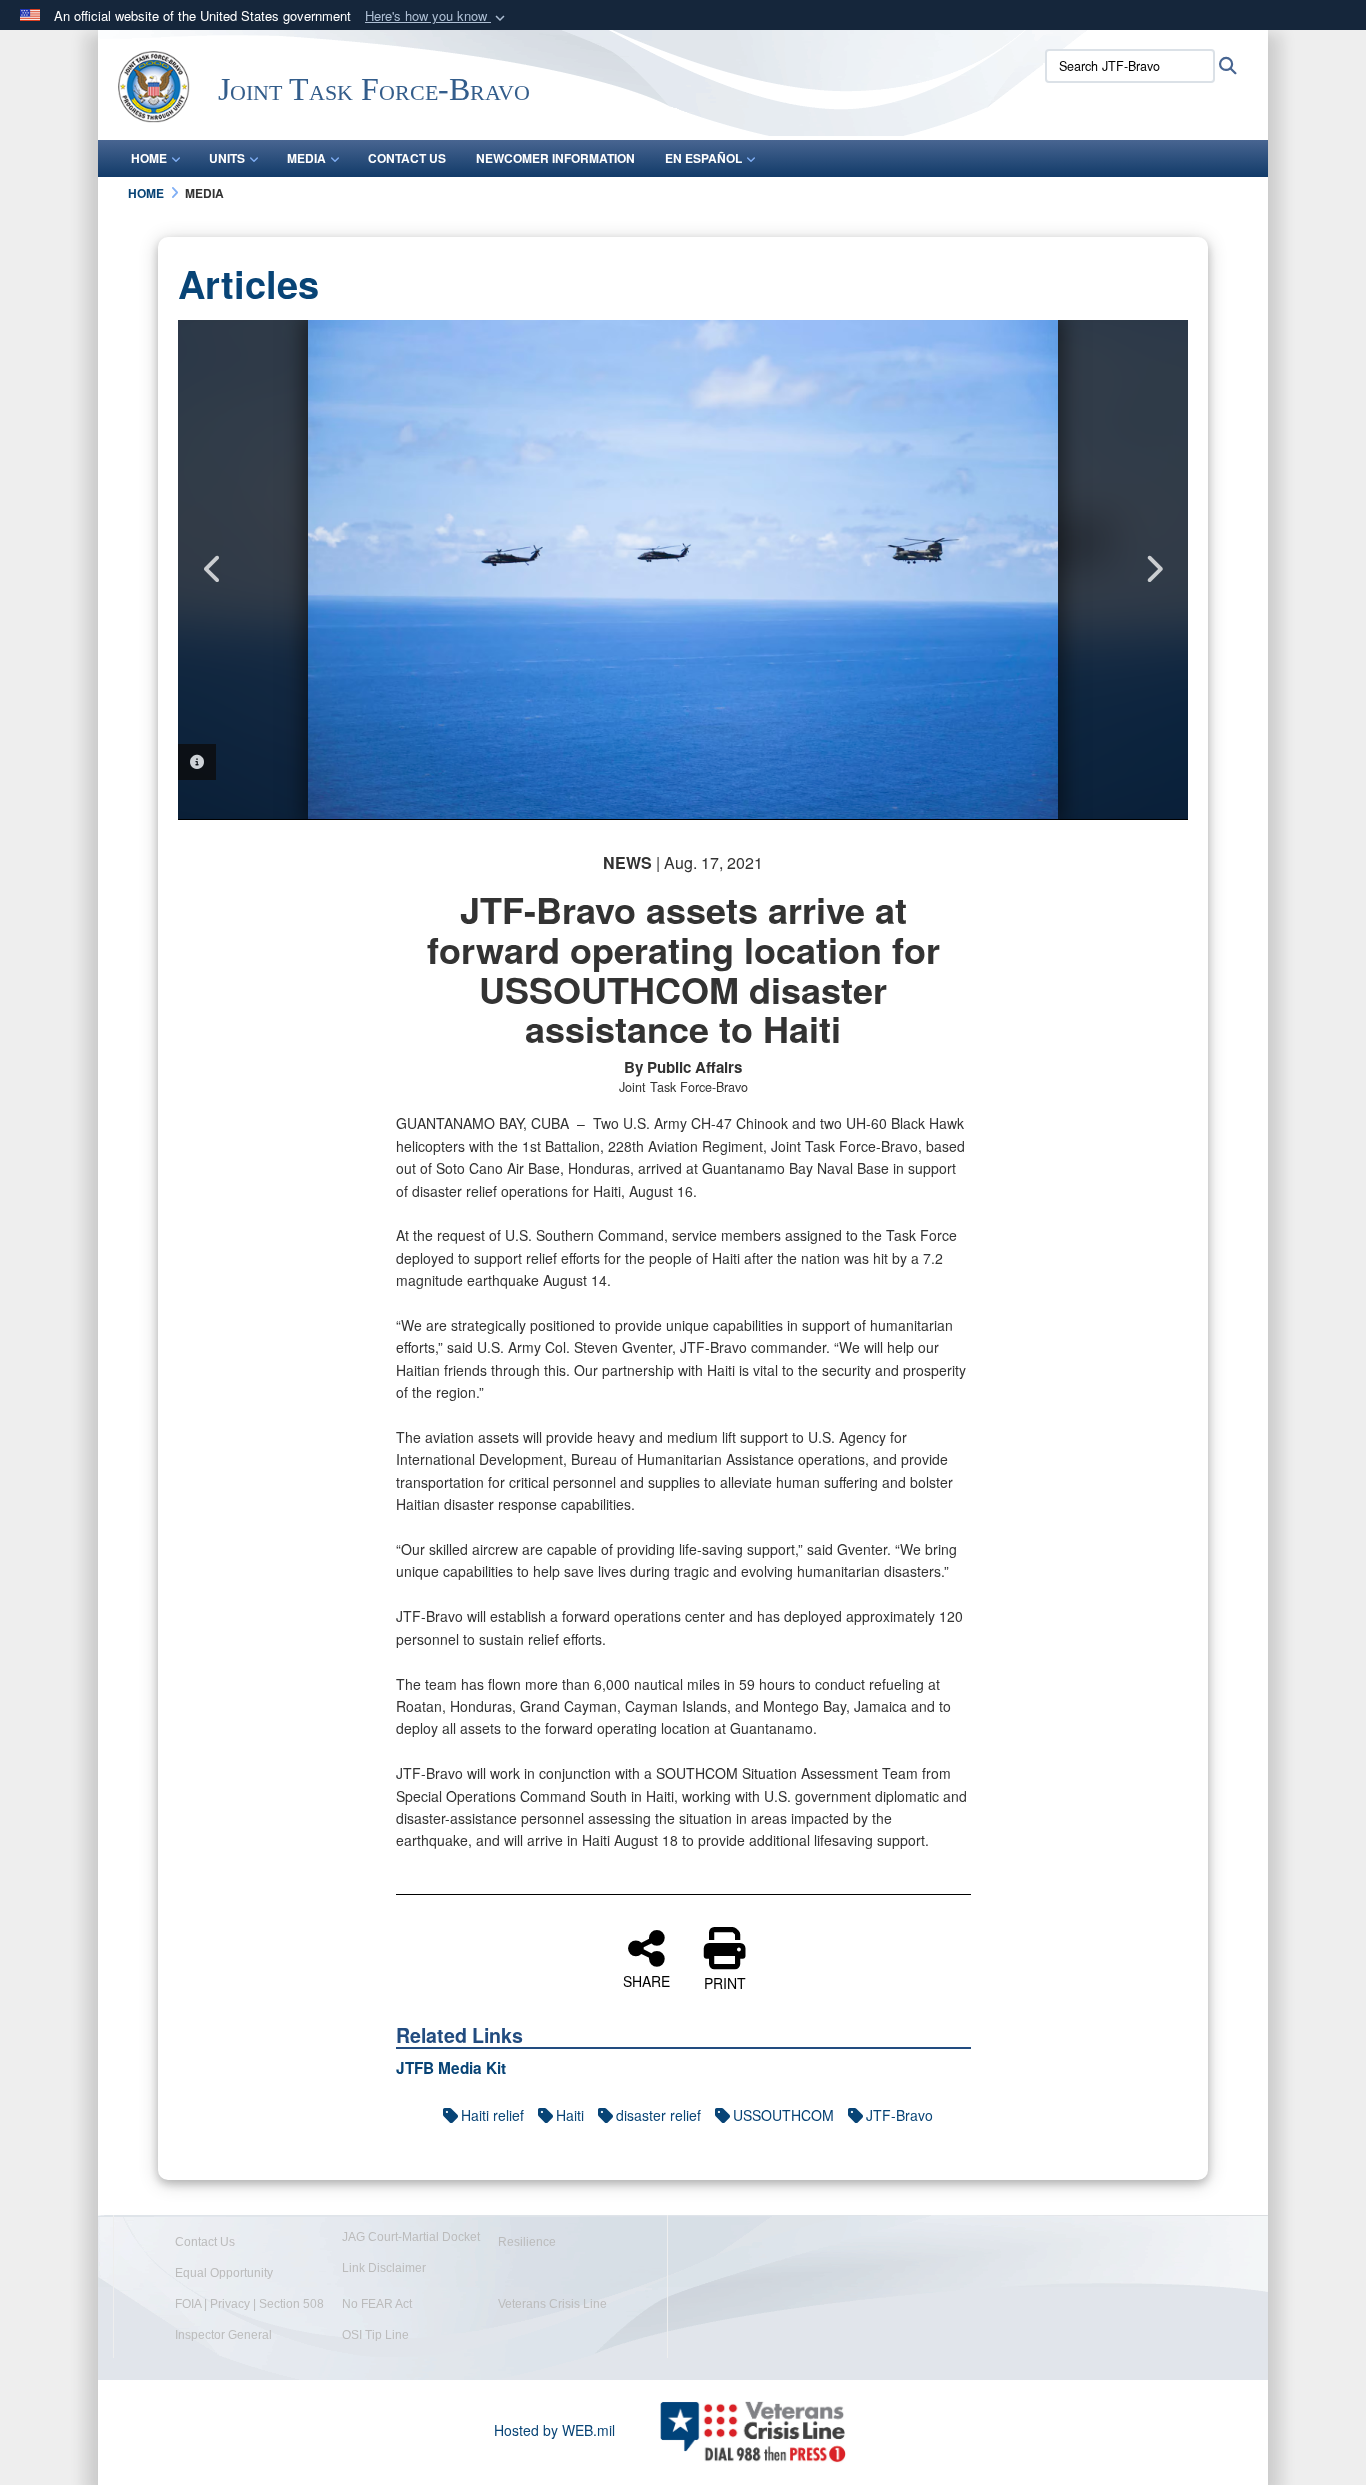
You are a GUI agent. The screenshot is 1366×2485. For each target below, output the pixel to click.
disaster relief (658, 2115)
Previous (213, 569)
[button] (437, 16)
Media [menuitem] (306, 158)
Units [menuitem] (227, 158)
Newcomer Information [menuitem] (555, 158)
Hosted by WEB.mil (554, 2430)
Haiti (570, 2115)
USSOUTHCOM (783, 2115)
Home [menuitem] (149, 158)
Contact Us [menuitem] (407, 158)
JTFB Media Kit (451, 2068)
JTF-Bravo (899, 2115)
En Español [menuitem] (703, 158)
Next (1153, 569)
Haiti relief (492, 2115)
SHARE (646, 1980)
